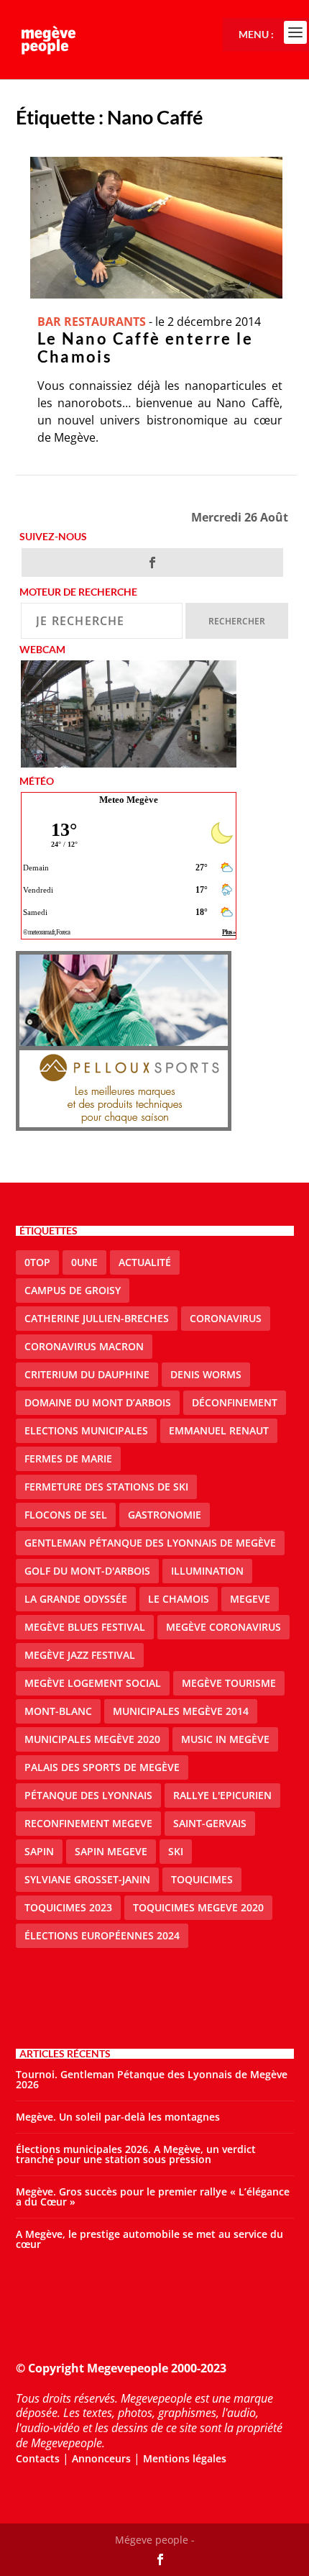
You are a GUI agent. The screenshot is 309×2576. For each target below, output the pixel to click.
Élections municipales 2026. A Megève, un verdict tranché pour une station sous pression (136, 2154)
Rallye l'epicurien (222, 1795)
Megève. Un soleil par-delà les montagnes (118, 2117)
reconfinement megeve (88, 1823)
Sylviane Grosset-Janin (87, 1879)
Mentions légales (185, 2458)
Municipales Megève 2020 (92, 1739)
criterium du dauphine (87, 1374)
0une (84, 1262)
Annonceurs (101, 2458)
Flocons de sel (66, 1515)
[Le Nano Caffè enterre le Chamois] (156, 228)
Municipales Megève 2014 (181, 1711)
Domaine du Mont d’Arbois (98, 1402)
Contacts (38, 2458)
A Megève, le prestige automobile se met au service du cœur (149, 2239)
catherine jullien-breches (97, 1318)
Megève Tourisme (229, 1683)
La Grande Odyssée (76, 1599)
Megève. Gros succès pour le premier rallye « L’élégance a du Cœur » (153, 2197)
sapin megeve (111, 1851)
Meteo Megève (129, 800)
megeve (250, 1599)
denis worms (206, 1374)
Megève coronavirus (223, 1627)
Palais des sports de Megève (102, 1767)
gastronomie (165, 1515)
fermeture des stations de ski (106, 1487)
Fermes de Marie (68, 1458)
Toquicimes (202, 1879)
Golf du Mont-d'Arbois (87, 1571)
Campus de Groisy (73, 1290)
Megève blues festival (85, 1627)
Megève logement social (93, 1683)
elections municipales (86, 1430)
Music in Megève (225, 1739)
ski (176, 1851)
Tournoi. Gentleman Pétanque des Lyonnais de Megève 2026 (152, 2079)
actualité (145, 1262)
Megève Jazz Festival (80, 1655)
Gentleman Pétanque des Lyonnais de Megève (150, 1543)
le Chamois (179, 1599)
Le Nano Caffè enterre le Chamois (146, 347)
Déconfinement (235, 1402)
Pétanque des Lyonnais (88, 1795)
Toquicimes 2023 (68, 1907)
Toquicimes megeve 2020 (198, 1907)
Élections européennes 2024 (102, 1935)
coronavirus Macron (84, 1346)
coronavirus (226, 1318)
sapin (39, 1851)
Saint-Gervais (210, 1823)
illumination (207, 1571)
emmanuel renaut (219, 1430)
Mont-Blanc (58, 1711)
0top (37, 1262)
